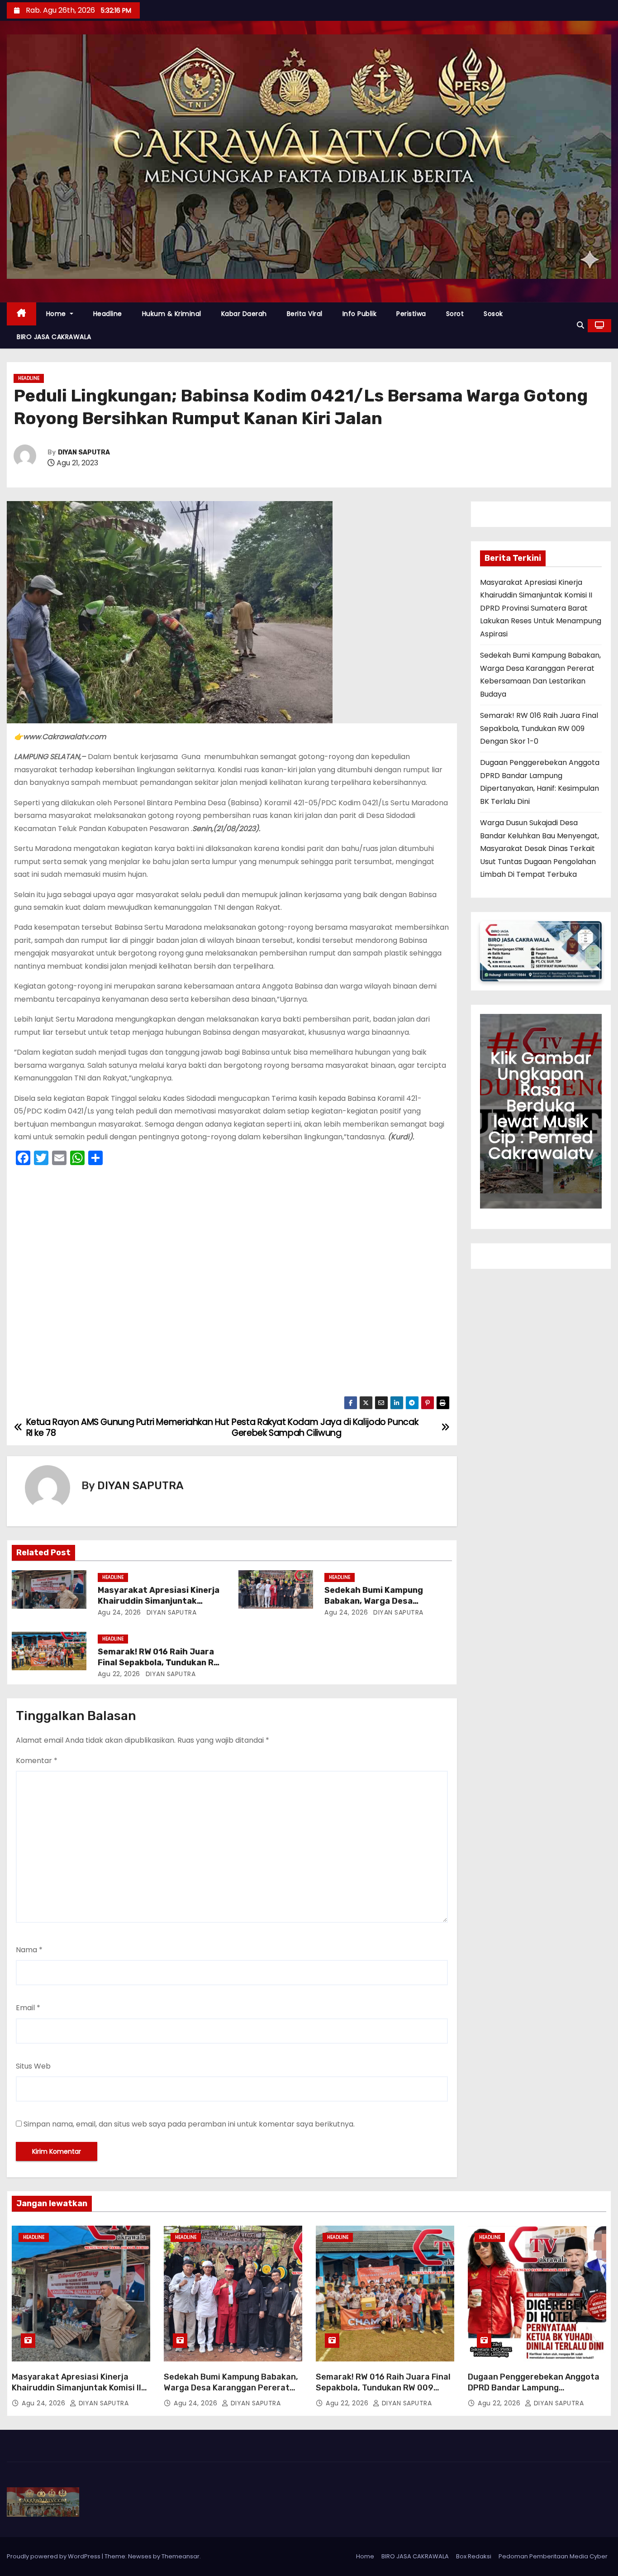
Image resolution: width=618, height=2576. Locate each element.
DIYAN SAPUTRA (84, 452)
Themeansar (181, 2556)
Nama (29, 1950)
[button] (580, 325)
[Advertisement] (232, 1283)
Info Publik (360, 314)
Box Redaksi (474, 2556)
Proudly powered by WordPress (54, 2556)
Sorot (455, 314)
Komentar (37, 1761)
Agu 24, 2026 (119, 1612)
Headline (108, 314)
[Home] (21, 314)
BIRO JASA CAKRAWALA (54, 337)
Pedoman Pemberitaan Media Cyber (553, 2556)
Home (57, 314)
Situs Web (33, 2066)
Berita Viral (305, 314)
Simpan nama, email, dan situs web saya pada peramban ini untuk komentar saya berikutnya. (189, 2124)
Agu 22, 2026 (119, 1674)
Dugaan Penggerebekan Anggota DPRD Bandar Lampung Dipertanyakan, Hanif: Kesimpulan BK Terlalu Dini (535, 2393)
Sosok (493, 314)
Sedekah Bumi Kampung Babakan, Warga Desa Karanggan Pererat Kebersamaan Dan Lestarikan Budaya (231, 2393)
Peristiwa (411, 314)
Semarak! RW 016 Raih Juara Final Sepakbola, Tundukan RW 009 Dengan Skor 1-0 (159, 1663)
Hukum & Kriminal (172, 314)
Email (28, 2008)
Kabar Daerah (244, 314)
